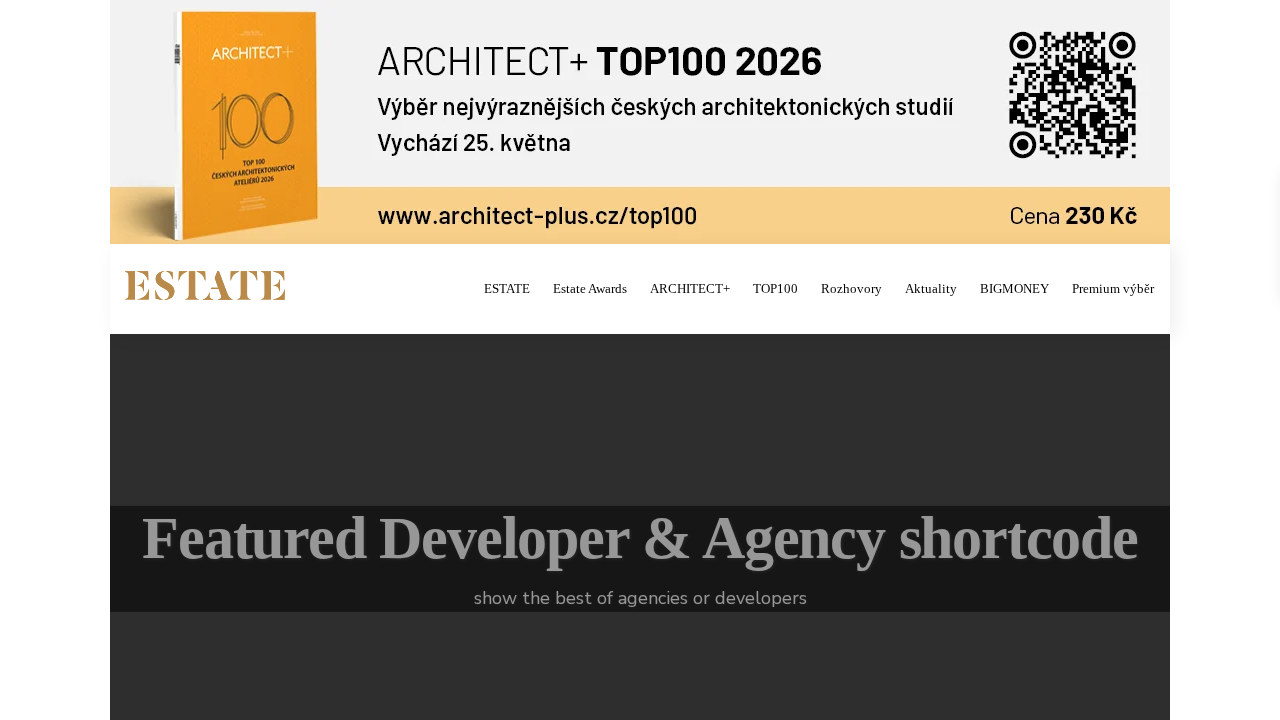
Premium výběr (1113, 288)
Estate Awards (590, 288)
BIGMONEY (1014, 288)
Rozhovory (851, 288)
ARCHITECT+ (690, 288)
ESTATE (507, 288)
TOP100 (775, 288)
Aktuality (931, 288)
